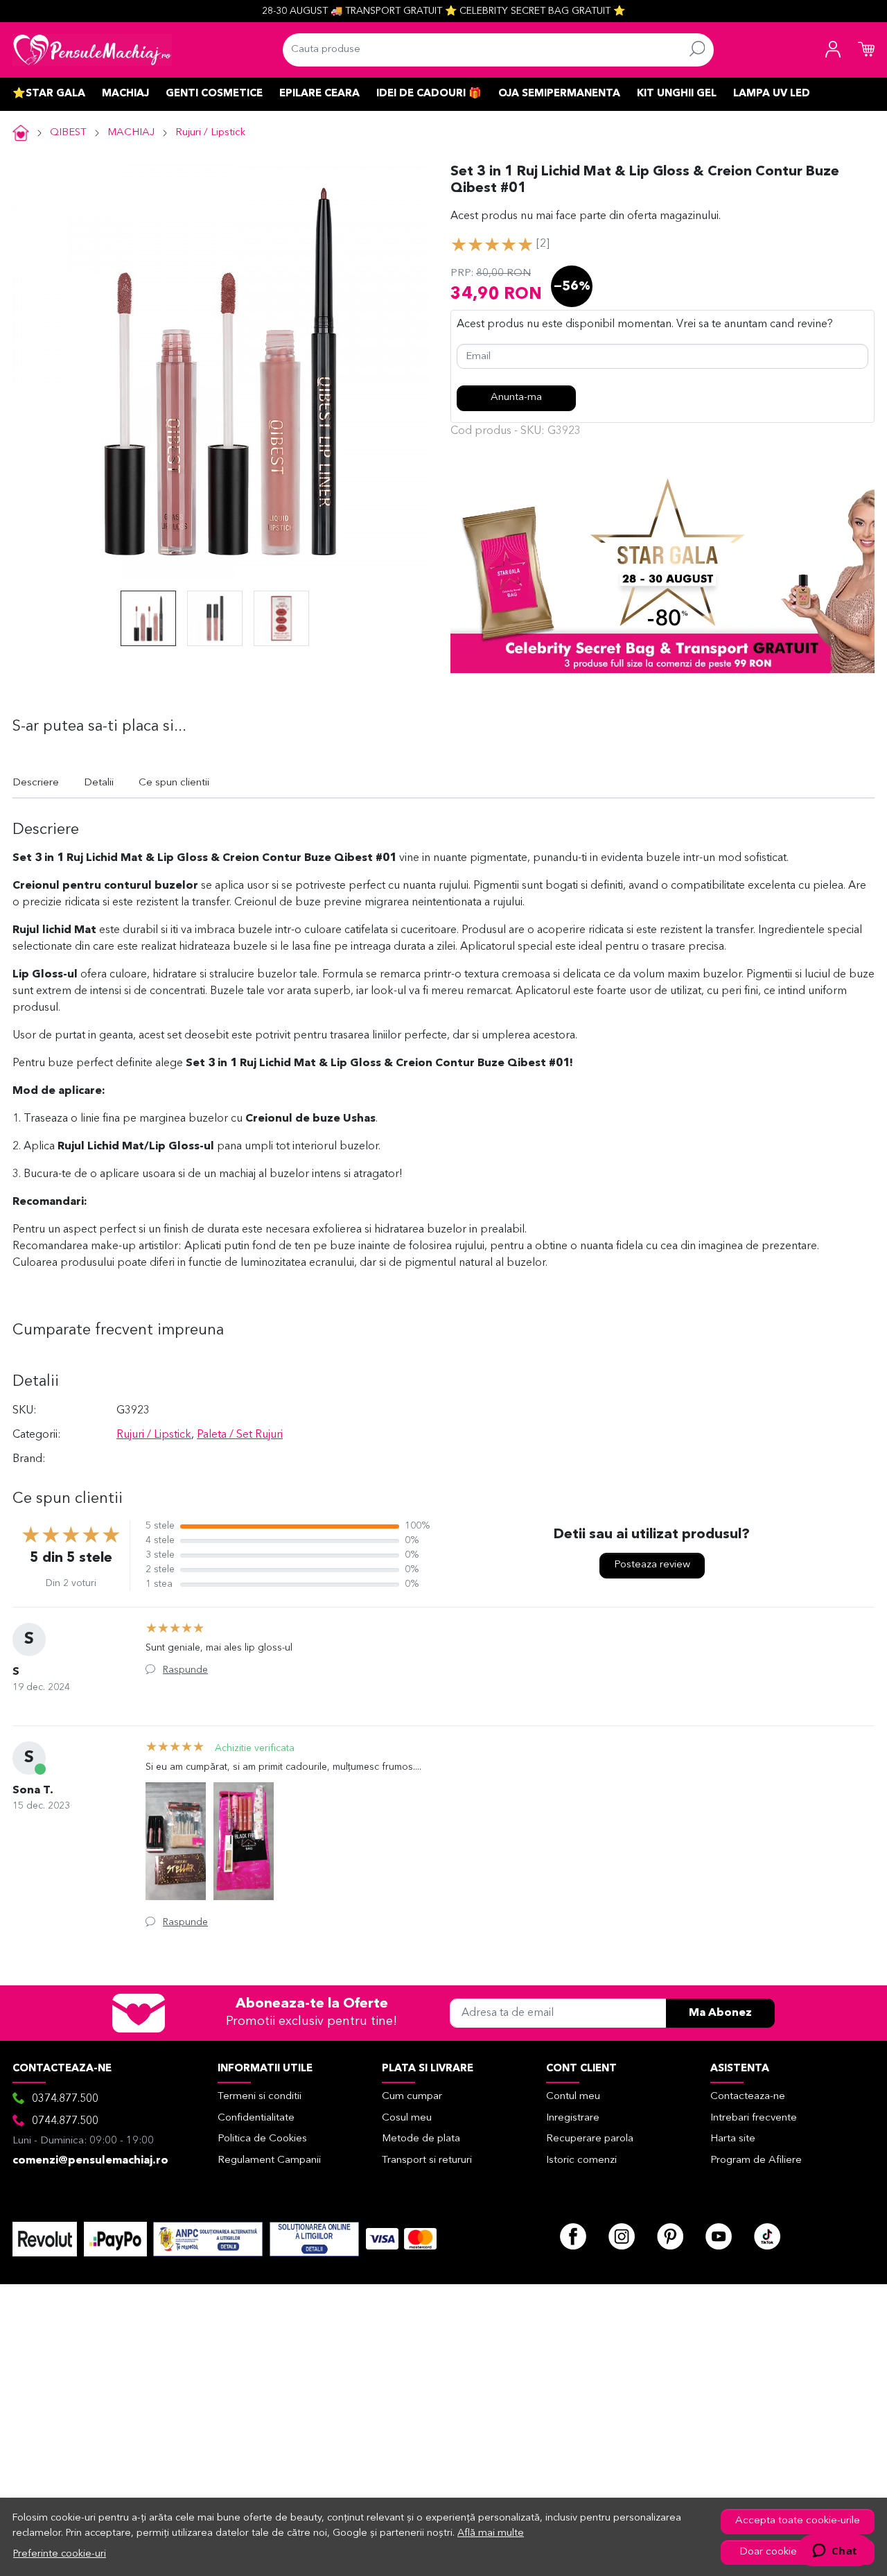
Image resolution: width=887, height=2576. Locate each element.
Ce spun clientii (174, 783)
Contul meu (573, 2097)
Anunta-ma (516, 398)
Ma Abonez (720, 2013)
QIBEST (68, 133)
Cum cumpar (412, 2097)
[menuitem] (148, 618)
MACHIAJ (125, 94)
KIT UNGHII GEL (677, 94)
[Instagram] (622, 2236)
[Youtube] (719, 2236)
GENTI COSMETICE (214, 94)
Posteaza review (652, 1565)
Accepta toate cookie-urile (798, 2521)
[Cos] (866, 50)
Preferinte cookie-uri (60, 2554)
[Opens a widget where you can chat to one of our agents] (835, 2552)
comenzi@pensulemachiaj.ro (90, 2161)
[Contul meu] (833, 50)
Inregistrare (573, 2118)
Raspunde (185, 1670)
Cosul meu (407, 2118)
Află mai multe (491, 2533)
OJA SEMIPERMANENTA (559, 94)
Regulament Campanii (269, 2160)
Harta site (733, 2139)
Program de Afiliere (756, 2160)
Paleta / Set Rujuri (240, 1435)
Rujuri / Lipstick (210, 133)
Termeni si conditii (260, 2097)
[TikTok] (767, 2236)
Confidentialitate (256, 2118)
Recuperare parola (590, 2139)
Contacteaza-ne (748, 2097)
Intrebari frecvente (754, 2118)
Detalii (99, 783)
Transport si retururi (427, 2160)
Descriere (36, 783)
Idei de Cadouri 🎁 (429, 94)
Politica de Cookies (262, 2139)
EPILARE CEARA (319, 94)
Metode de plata (421, 2139)
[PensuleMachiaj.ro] (92, 50)
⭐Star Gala (49, 94)
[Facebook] (573, 2236)
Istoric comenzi (581, 2160)
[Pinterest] (670, 2236)
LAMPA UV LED (772, 94)
